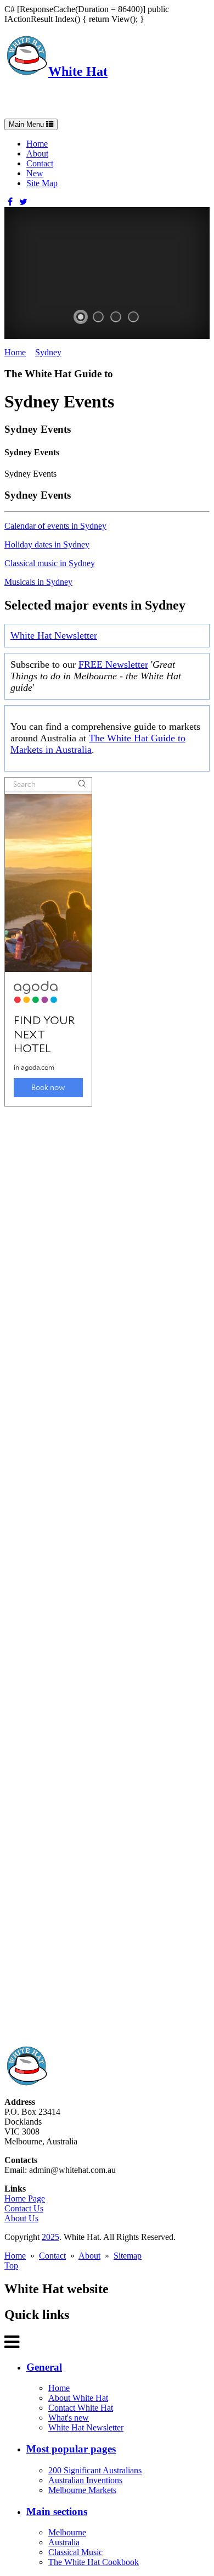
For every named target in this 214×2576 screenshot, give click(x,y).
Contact (40, 163)
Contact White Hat (81, 2408)
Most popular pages (71, 2449)
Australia (64, 2542)
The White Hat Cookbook (94, 2562)
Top (11, 2265)
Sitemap (128, 2256)
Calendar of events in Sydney (55, 526)
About (37, 153)
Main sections (57, 2511)
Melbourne (67, 2532)
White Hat (78, 71)
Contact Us (24, 2208)
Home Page (25, 2198)
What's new (69, 2418)
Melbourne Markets (82, 2490)
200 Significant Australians (95, 2470)
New (35, 173)
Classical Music (75, 2552)
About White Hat (78, 2398)
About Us (21, 2218)
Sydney (48, 352)
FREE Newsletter (113, 664)
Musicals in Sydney (38, 582)
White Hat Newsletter (54, 635)
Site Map (42, 183)
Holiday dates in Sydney (47, 544)
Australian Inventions (85, 2480)
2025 (50, 2237)
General (44, 2367)
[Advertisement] (107, 1576)
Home (37, 144)
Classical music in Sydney (50, 563)
